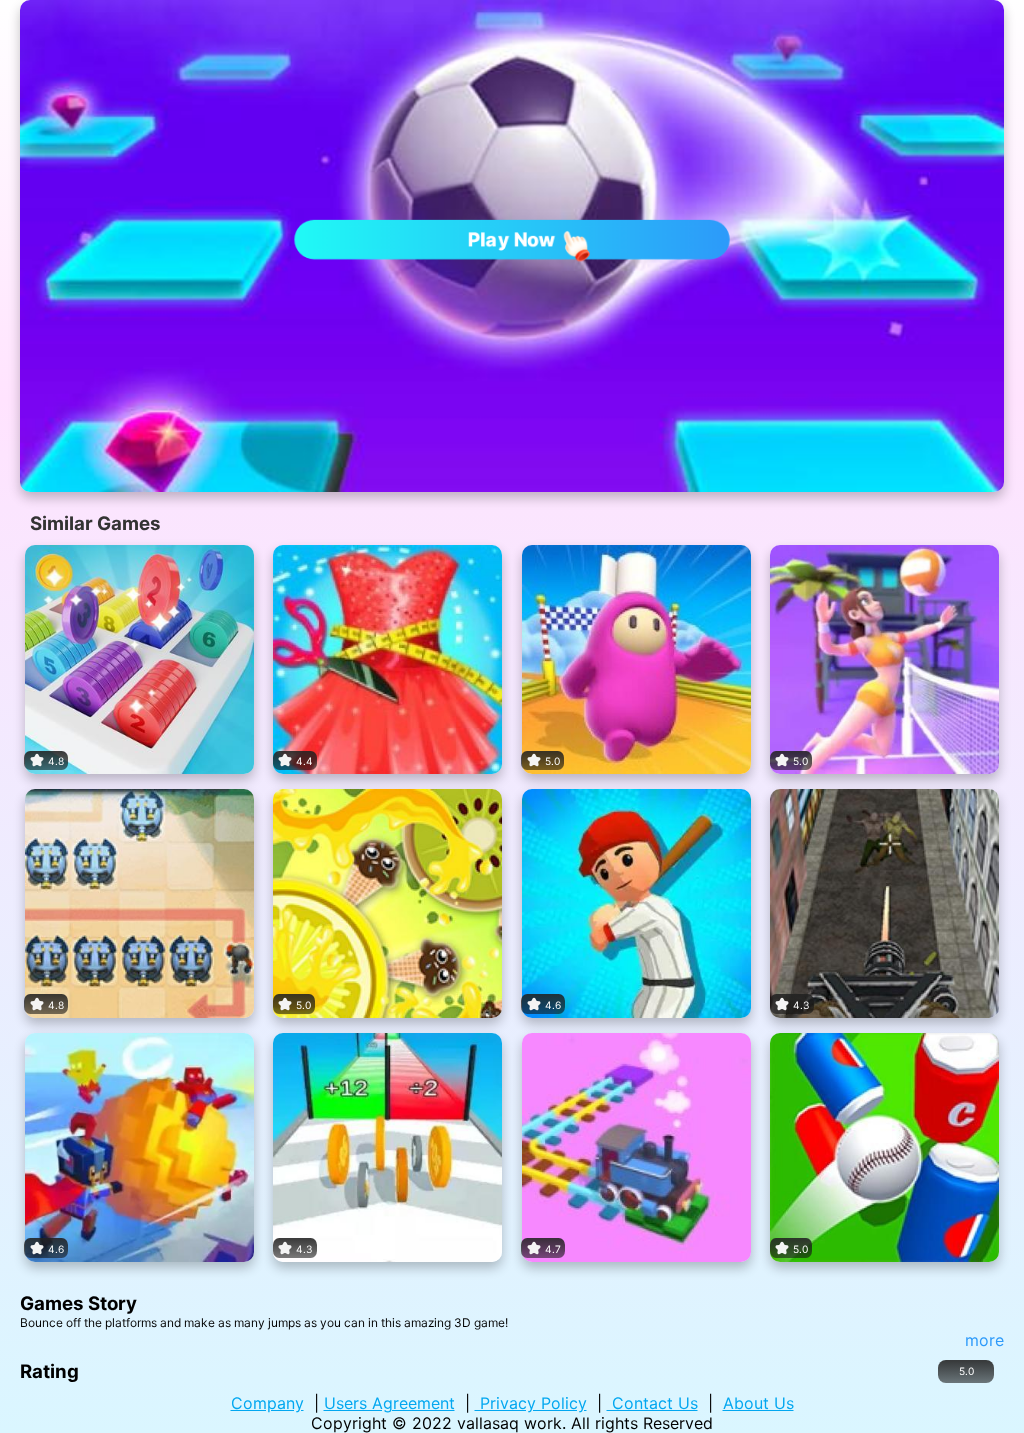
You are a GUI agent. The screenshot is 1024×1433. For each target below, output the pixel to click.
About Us (758, 1403)
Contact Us (652, 1403)
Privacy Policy (531, 1403)
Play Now (512, 239)
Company (267, 1403)
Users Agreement (389, 1403)
